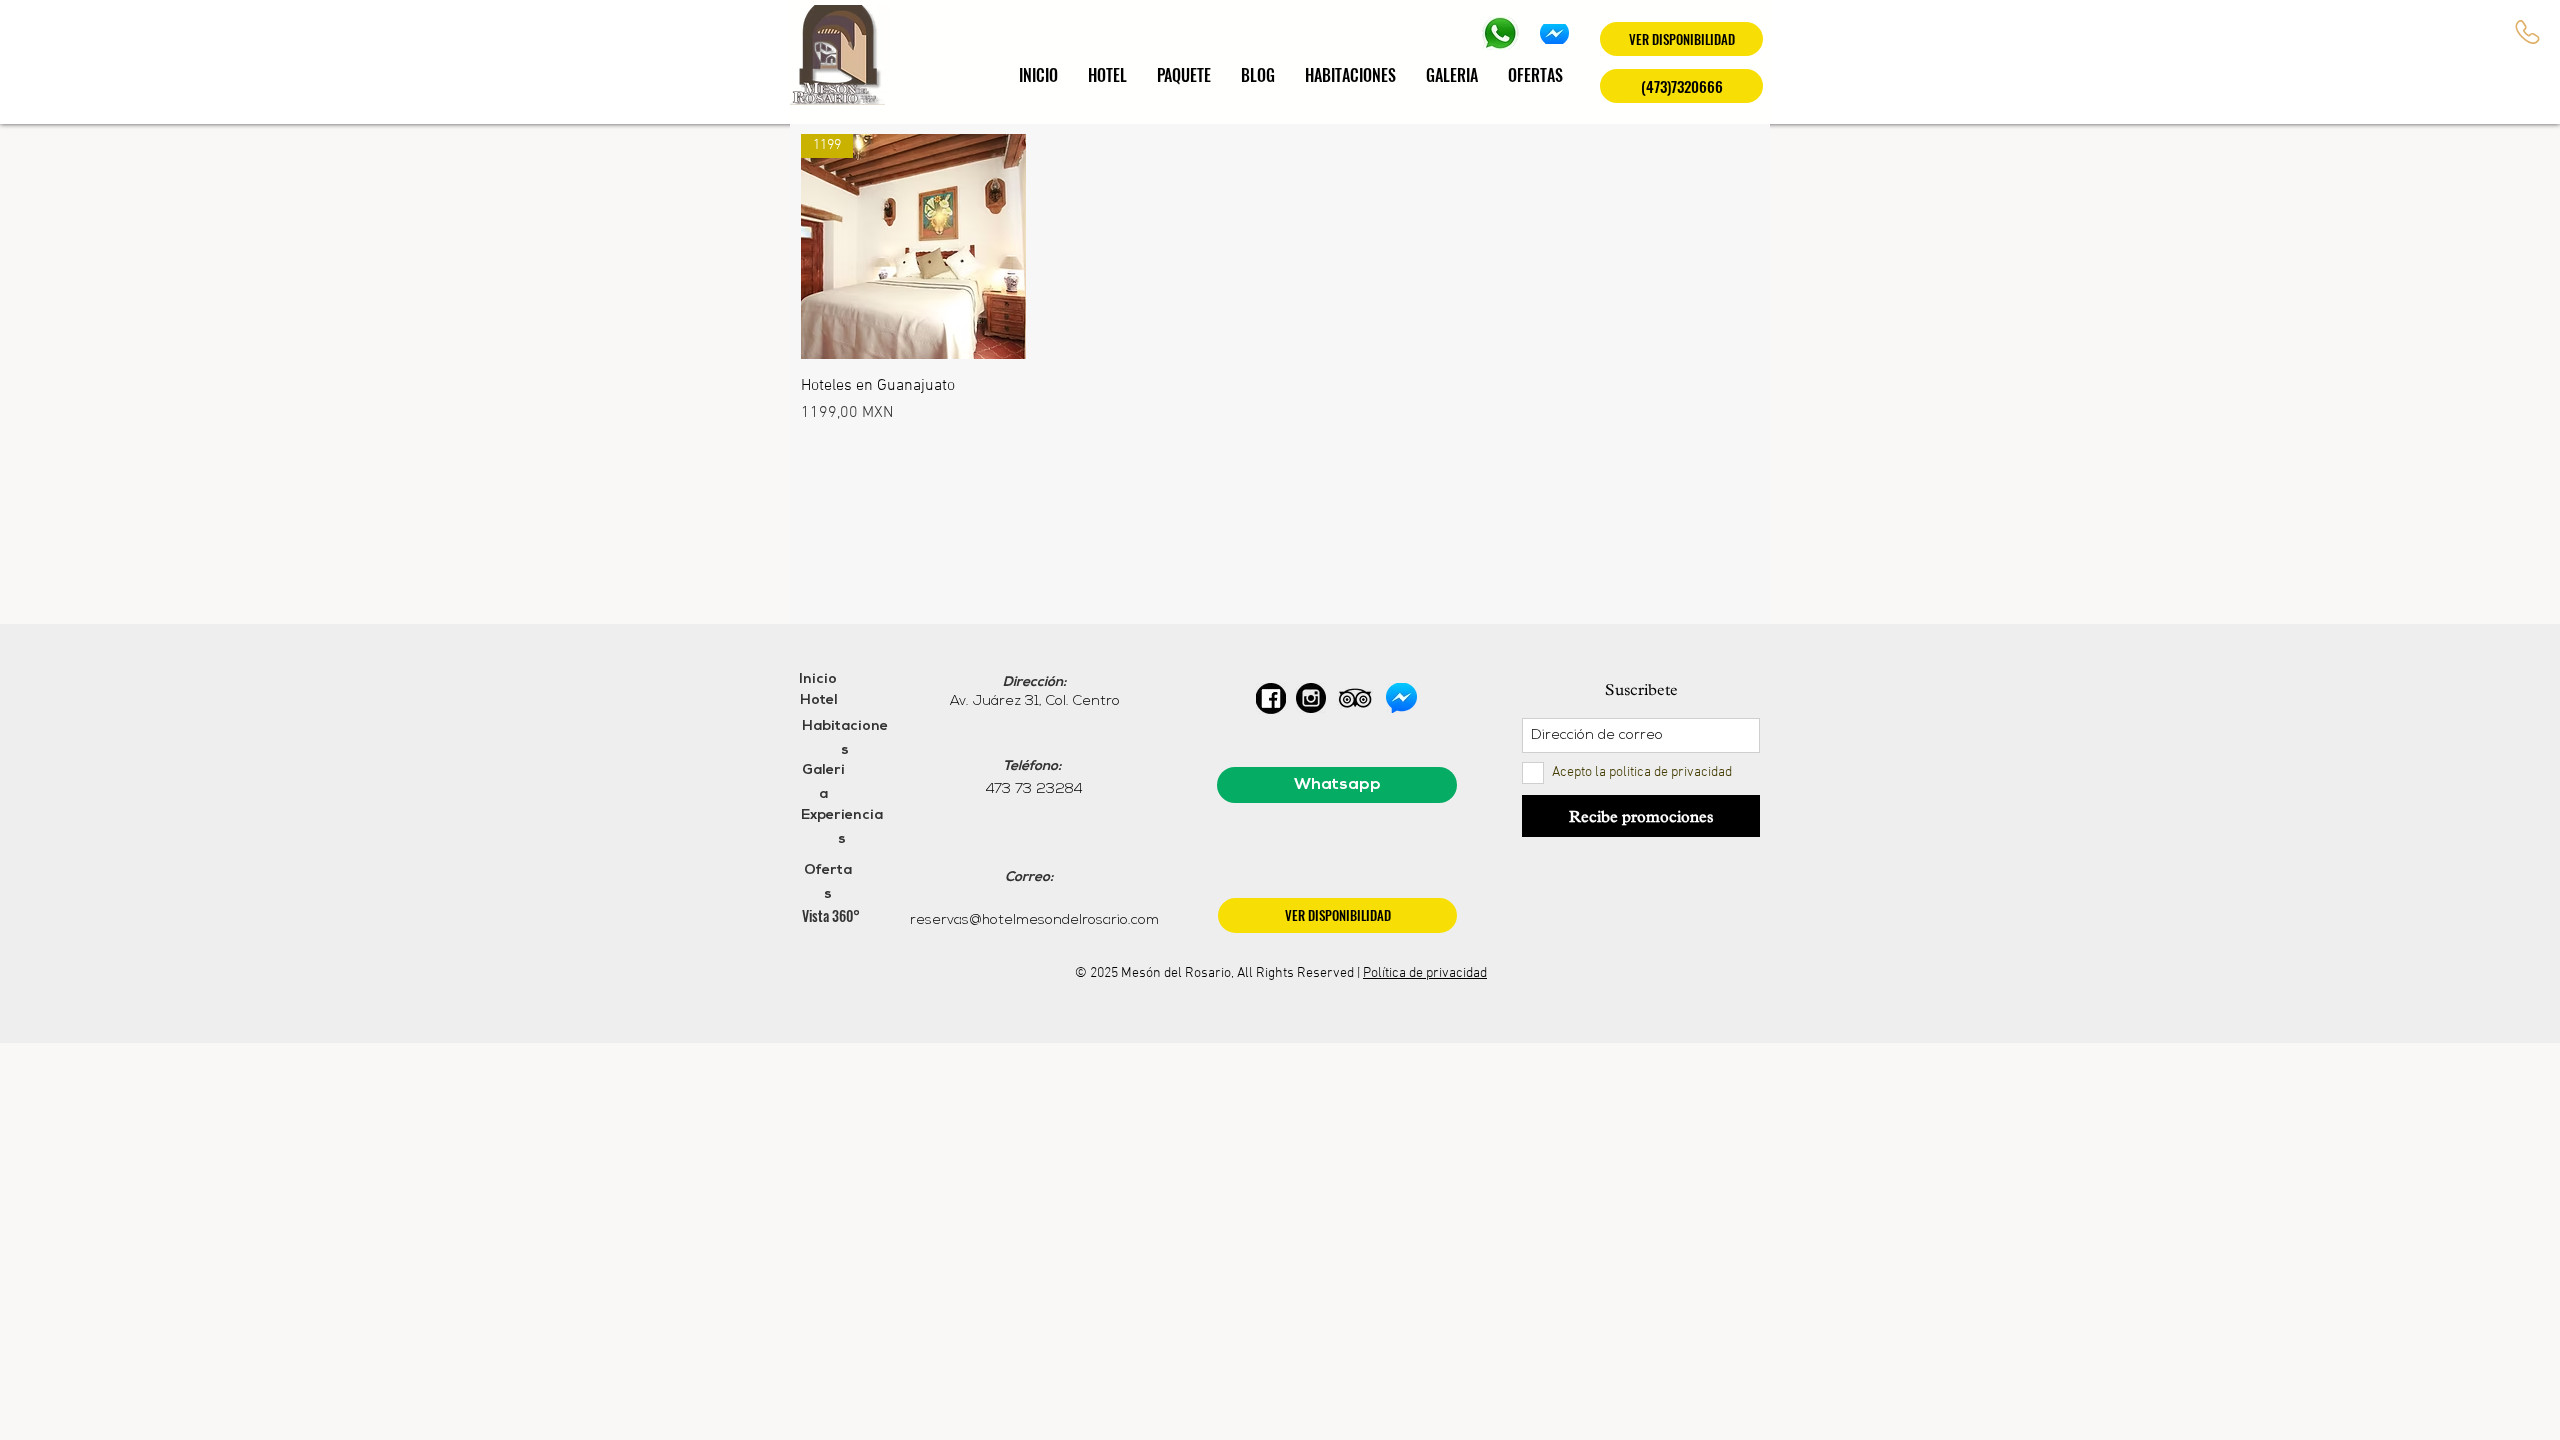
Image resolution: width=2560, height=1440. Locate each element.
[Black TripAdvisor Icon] (1355, 698)
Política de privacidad (1425, 973)
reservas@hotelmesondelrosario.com (1034, 920)
